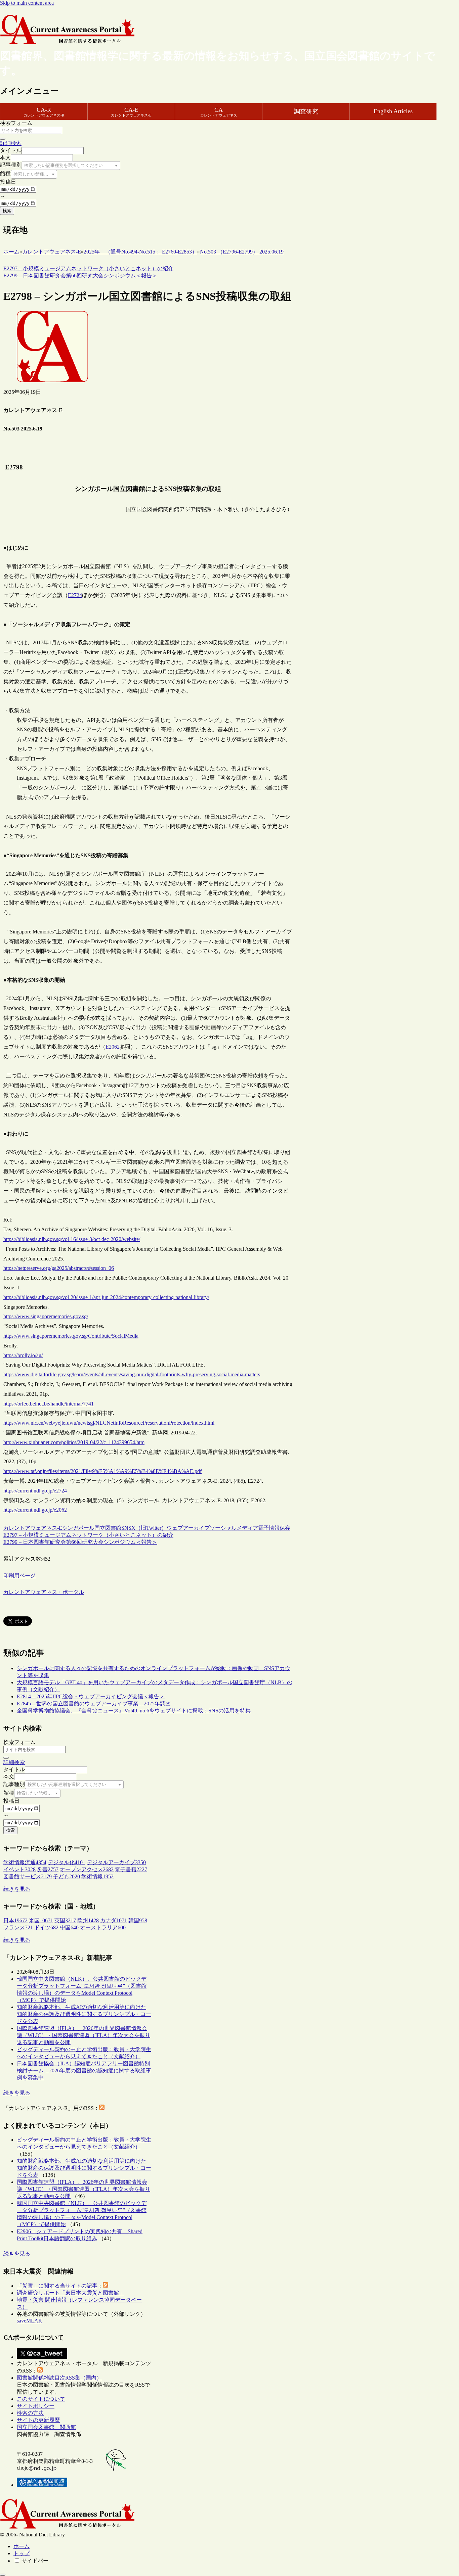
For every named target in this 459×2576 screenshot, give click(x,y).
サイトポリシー (36, 2406)
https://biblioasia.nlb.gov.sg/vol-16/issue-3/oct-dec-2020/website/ (72, 1239)
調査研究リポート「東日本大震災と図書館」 (71, 2293)
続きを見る (17, 1889)
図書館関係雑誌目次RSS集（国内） (59, 2378)
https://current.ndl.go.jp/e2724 (35, 1491)
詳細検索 (11, 143)
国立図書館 (108, 1528)
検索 (7, 211)
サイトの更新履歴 (38, 2420)
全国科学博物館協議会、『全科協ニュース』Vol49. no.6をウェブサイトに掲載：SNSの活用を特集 (134, 1711)
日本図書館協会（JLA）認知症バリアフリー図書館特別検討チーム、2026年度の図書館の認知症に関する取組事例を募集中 (84, 2071)
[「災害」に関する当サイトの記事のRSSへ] (106, 2286)
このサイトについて (41, 2399)
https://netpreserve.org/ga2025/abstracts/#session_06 (59, 1268)
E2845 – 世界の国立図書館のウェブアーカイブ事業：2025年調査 (94, 1704)
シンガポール (78, 1528)
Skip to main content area (27, 3)
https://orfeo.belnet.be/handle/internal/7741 (49, 1404)
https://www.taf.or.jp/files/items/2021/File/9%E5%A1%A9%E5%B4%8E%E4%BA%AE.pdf (102, 1471)
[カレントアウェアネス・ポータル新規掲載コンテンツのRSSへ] (40, 2371)
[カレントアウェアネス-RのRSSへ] (102, 2108)
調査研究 (306, 111)
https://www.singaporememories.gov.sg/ (46, 1316)
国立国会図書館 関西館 (46, 2427)
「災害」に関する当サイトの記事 (57, 2286)
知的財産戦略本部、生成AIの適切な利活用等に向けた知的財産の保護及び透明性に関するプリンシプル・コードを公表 (84, 2014)
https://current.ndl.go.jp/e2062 (35, 1510)
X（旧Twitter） (149, 1528)
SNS (126, 1528)
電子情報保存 (274, 1528)
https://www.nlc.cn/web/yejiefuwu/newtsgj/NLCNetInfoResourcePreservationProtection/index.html (109, 1423)
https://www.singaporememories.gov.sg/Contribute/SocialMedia (71, 1336)
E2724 (75, 595)
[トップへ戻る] (3, 2575)
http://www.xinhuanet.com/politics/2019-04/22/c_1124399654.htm (74, 1442)
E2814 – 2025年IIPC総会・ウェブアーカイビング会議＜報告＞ (91, 1696)
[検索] (3, 139)
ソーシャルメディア (234, 1528)
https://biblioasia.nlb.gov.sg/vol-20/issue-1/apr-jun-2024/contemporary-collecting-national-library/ (106, 1297)
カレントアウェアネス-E (33, 1528)
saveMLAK (30, 2321)
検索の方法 (30, 2413)
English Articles (393, 111)
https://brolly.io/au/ (23, 1355)
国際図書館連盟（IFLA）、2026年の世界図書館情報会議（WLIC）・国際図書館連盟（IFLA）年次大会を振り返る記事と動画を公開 (84, 2035)
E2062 (113, 1047)
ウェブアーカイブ (188, 1528)
